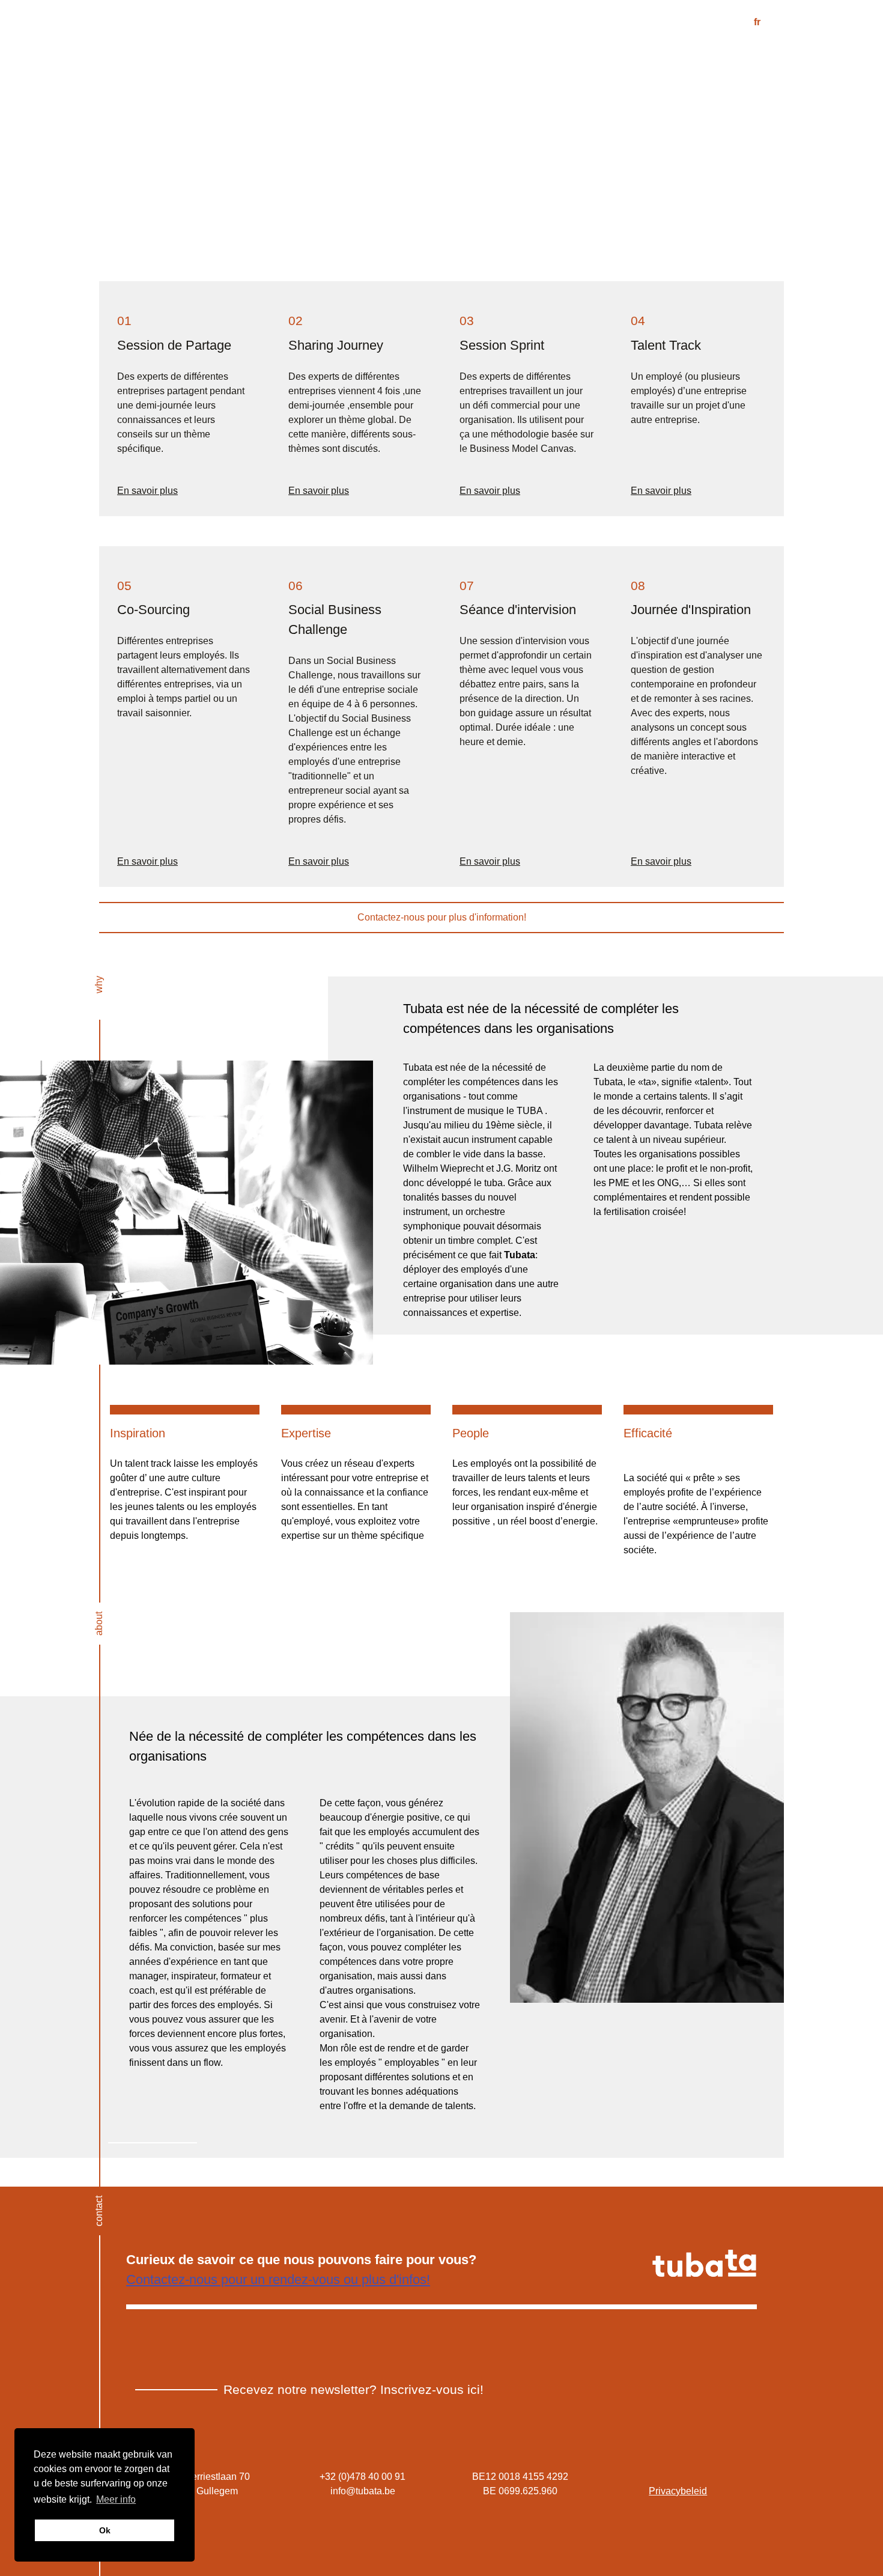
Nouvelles (761, 56)
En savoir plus (147, 491)
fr (757, 22)
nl (738, 22)
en (778, 22)
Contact (681, 56)
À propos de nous (583, 56)
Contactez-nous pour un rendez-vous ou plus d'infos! (278, 2279)
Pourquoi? (478, 56)
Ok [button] (105, 2530)
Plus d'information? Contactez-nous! (545, 1349)
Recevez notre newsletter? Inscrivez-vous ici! (354, 2389)
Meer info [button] (116, 2499)
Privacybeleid (678, 2491)
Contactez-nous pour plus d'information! (442, 917)
